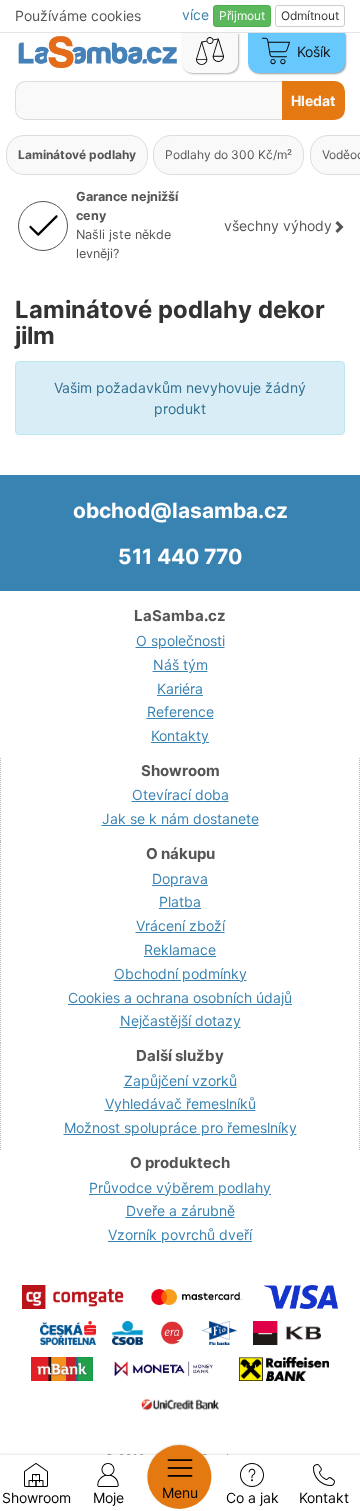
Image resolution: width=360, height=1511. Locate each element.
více (197, 14)
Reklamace (180, 949)
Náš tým (180, 664)
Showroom (36, 1497)
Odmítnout (310, 15)
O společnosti (180, 640)
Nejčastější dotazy (180, 1020)
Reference (180, 711)
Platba (180, 901)
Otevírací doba (180, 794)
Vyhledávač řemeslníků (180, 1103)
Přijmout (242, 15)
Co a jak (252, 1497)
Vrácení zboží (180, 925)
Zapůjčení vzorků (180, 1080)
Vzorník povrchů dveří (180, 1234)
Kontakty (180, 735)
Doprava (180, 878)
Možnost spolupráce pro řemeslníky (180, 1127)
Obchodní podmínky (180, 973)
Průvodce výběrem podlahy (180, 1187)
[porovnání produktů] (210, 53)
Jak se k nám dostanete (180, 818)
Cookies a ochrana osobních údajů (180, 997)
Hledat (313, 100)
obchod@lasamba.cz (180, 510)
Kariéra (180, 688)
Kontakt (324, 1497)
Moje (108, 1497)
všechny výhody (278, 225)
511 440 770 (180, 556)
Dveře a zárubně (180, 1210)
